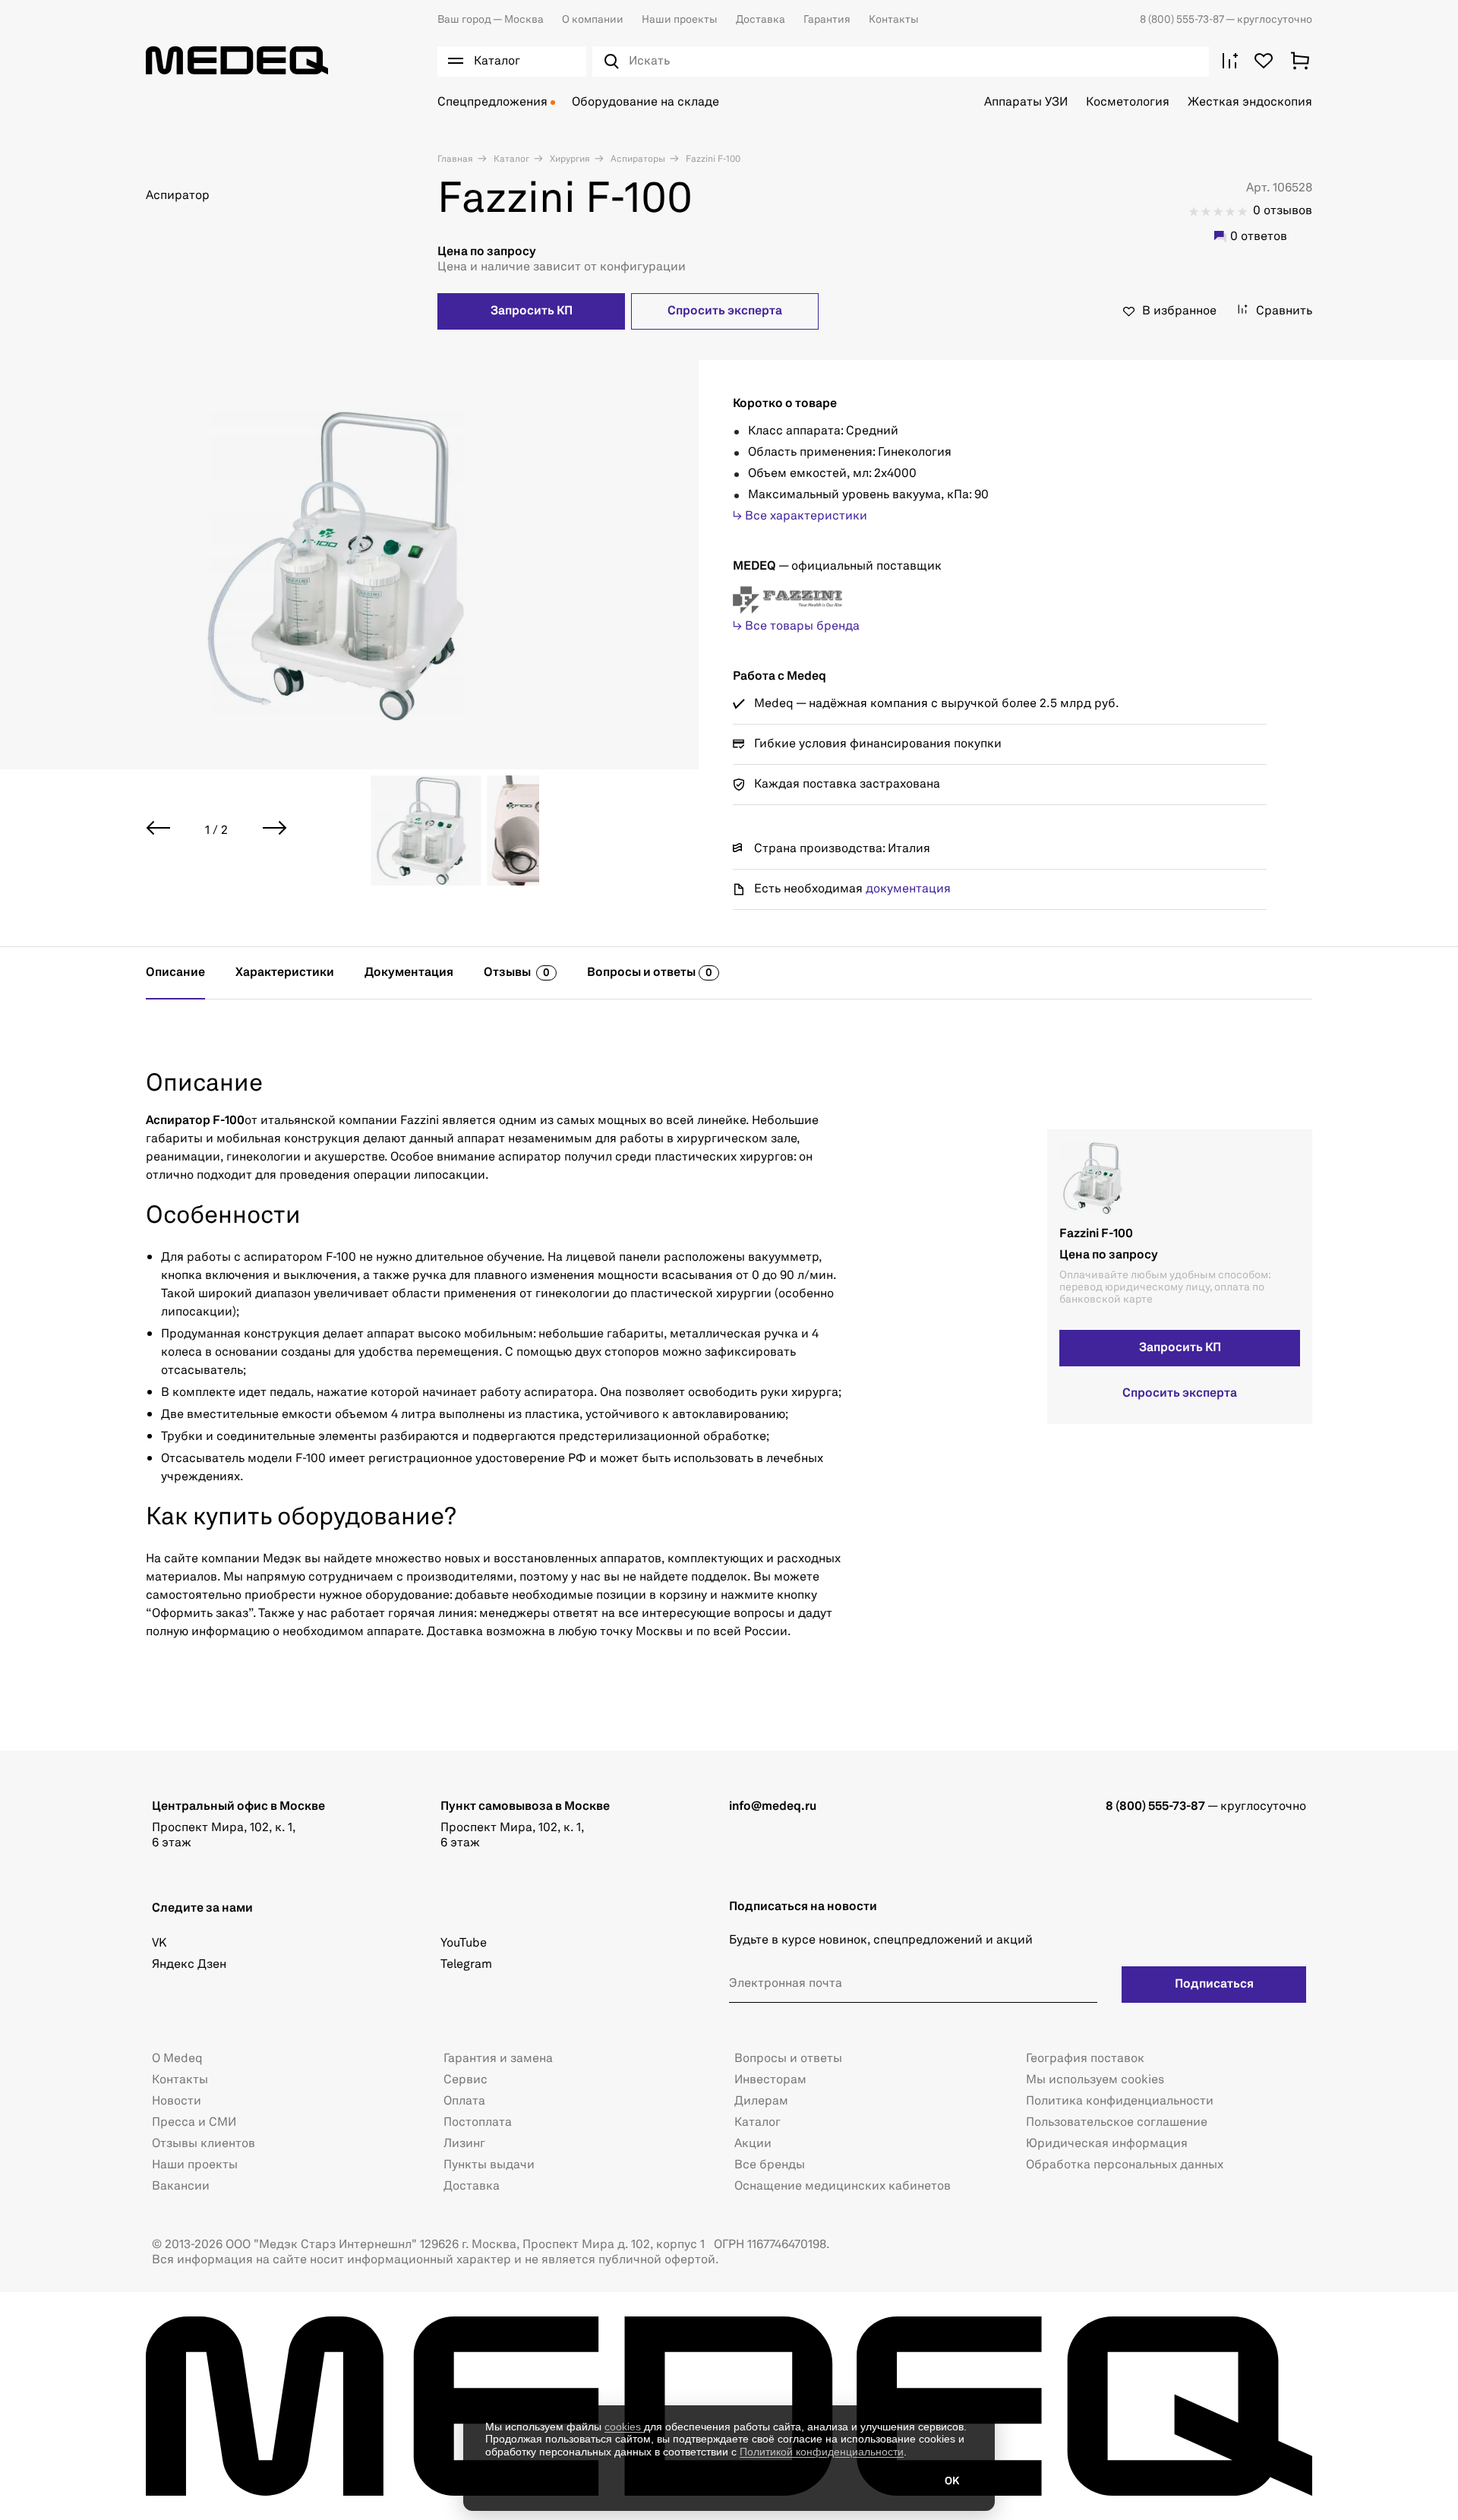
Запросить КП (532, 311)
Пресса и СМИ (194, 2123)
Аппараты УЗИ (1026, 103)
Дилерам (761, 2102)
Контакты (894, 20)
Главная (455, 159)
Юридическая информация (1107, 2144)
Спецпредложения (492, 103)
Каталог (510, 159)
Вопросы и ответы (788, 2059)
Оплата (464, 2102)
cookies (624, 2427)
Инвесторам (770, 2080)
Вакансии (181, 2187)
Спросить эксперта (725, 311)
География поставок (1085, 2059)
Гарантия (827, 20)
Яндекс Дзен (189, 1965)
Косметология (1128, 103)
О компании (593, 20)
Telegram (466, 1965)
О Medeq (177, 2059)
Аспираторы (637, 159)
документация (908, 889)
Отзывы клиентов (204, 2144)
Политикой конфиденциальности (822, 2452)
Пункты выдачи (489, 2165)
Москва (491, 20)
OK (952, 2481)
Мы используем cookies (1095, 2080)
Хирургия (569, 159)
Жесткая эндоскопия (1250, 103)
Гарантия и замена (498, 2059)
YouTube (464, 1944)
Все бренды (770, 2165)
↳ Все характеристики (800, 516)
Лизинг (464, 2144)
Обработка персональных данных (1125, 2165)
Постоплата (478, 2123)
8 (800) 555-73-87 (1183, 20)
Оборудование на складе (645, 103)
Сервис (465, 2080)
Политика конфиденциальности (1120, 2102)
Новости (177, 2102)
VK (159, 1944)
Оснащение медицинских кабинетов (843, 2187)
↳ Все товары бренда (796, 627)
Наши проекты (680, 20)
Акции (753, 2144)
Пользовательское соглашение (1117, 2123)
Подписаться (1214, 1985)
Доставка (761, 20)
